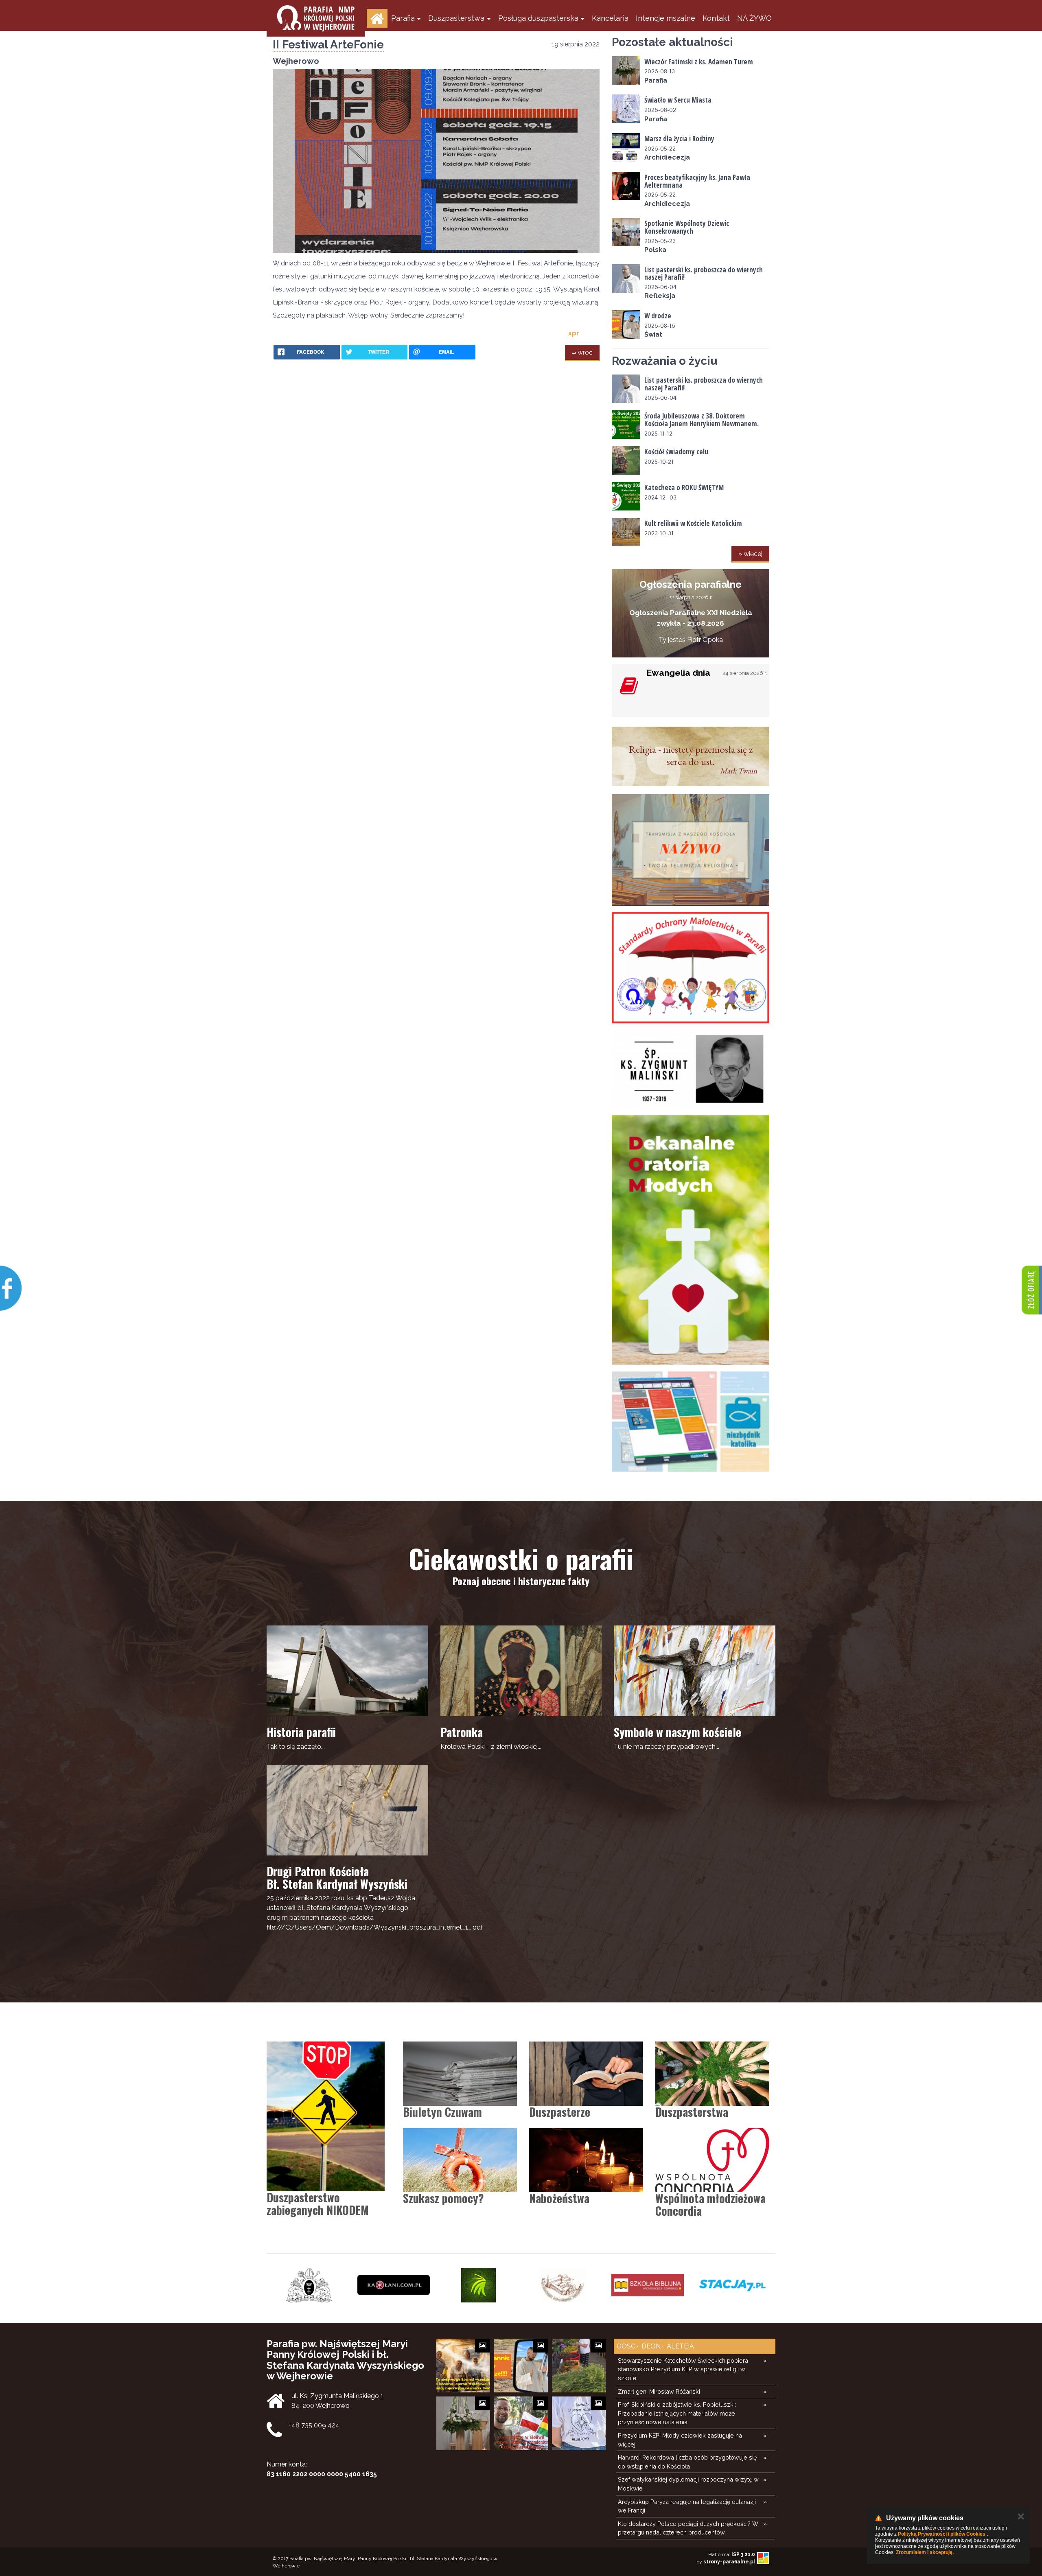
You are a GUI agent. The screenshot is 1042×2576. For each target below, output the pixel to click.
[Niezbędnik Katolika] (691, 1421)
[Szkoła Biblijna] (478, 2285)
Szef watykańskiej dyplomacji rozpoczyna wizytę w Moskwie (688, 2484)
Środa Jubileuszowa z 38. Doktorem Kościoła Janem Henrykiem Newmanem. (702, 420)
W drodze (658, 316)
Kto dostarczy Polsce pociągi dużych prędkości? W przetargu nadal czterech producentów (688, 2528)
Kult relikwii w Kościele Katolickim (693, 523)
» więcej (750, 554)
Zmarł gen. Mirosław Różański (659, 2391)
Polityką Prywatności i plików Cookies (942, 2534)
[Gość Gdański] (648, 2285)
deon (650, 2346)
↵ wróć (582, 352)
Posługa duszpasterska (538, 18)
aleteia (680, 2346)
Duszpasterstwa (456, 18)
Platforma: (732, 2554)
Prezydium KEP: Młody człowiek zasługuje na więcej (680, 2440)
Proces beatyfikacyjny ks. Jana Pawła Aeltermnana (697, 181)
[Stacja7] (563, 2285)
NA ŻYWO (754, 18)
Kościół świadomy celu (676, 452)
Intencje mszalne (665, 18)
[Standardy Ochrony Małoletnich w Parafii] (691, 968)
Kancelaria (610, 18)
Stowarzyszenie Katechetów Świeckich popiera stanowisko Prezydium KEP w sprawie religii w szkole (683, 2369)
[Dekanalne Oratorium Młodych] (691, 1240)
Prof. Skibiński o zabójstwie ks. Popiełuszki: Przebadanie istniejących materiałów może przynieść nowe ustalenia (677, 2413)
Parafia (403, 18)
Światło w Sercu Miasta (678, 100)
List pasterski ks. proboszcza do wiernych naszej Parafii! (704, 274)
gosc (626, 2346)
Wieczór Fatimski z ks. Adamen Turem (699, 62)
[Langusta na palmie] (309, 2285)
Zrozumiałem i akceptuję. (925, 2552)
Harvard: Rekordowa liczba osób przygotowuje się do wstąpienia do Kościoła (687, 2462)
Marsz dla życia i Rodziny (679, 139)
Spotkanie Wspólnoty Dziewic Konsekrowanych (687, 227)
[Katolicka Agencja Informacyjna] (732, 2285)
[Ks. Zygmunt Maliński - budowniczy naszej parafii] (691, 1069)
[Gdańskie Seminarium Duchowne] (394, 2285)
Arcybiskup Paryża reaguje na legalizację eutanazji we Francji (687, 2506)
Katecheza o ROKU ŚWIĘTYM (684, 487)
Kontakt (716, 18)
